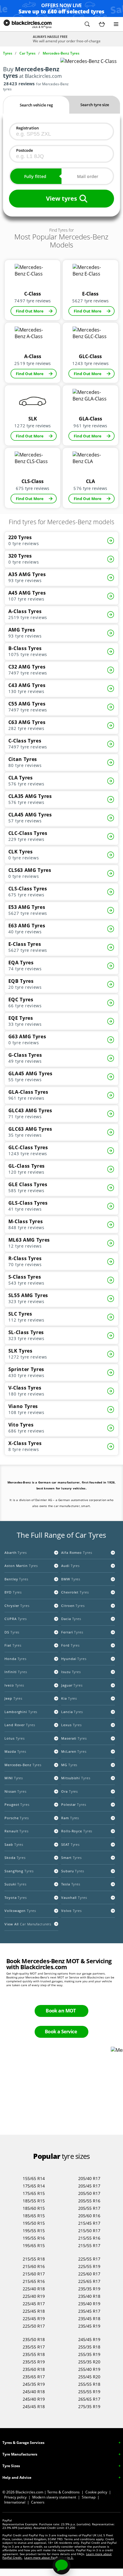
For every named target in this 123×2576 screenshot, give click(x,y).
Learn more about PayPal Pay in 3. (49, 2558)
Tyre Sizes (11, 2466)
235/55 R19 (34, 2362)
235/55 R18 (34, 2354)
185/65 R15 (34, 2216)
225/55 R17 (89, 2259)
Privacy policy (15, 2497)
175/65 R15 (34, 2193)
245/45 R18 (34, 2406)
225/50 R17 (34, 2326)
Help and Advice (17, 2477)
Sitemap (89, 2497)
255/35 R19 (89, 2354)
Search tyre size (95, 105)
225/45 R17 (34, 2304)
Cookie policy (96, 2492)
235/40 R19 (89, 2304)
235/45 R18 (89, 2319)
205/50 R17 (89, 2193)
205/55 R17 (89, 2208)
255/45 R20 (89, 2377)
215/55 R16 (89, 2238)
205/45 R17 (89, 2186)
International (15, 2502)
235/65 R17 (34, 2377)
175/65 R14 (34, 2186)
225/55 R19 (89, 2266)
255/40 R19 (89, 2369)
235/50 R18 (34, 2339)
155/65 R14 (34, 2178)
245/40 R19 (34, 2399)
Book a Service (61, 2032)
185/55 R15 (34, 2201)
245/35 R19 (34, 2384)
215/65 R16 (34, 2281)
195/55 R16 (34, 2238)
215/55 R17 (89, 2245)
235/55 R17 (34, 2347)
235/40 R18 (89, 2296)
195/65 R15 (34, 2245)
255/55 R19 (89, 2392)
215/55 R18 (34, 2259)
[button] (87, 24)
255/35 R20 (89, 2362)
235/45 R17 (89, 2311)
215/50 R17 (89, 2231)
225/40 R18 (34, 2289)
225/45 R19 (34, 2319)
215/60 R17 (34, 2274)
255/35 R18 (89, 2347)
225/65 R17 (89, 2281)
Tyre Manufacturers (20, 2454)
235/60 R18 (34, 2369)
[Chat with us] (61, 2566)
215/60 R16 (34, 2266)
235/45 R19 (89, 2326)
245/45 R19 (89, 2339)
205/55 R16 (89, 2201)
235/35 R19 (89, 2289)
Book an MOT (61, 2011)
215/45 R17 (89, 2223)
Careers (38, 2502)
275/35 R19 (89, 2406)
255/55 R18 (89, 2384)
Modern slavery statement (54, 2497)
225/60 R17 (89, 2274)
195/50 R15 (34, 2223)
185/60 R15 (34, 2208)
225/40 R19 (34, 2296)
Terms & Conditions (63, 2492)
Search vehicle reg (36, 105)
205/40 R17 (89, 2178)
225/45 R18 (34, 2311)
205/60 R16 (89, 2216)
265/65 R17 (89, 2399)
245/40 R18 (34, 2392)
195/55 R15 (34, 2231)
